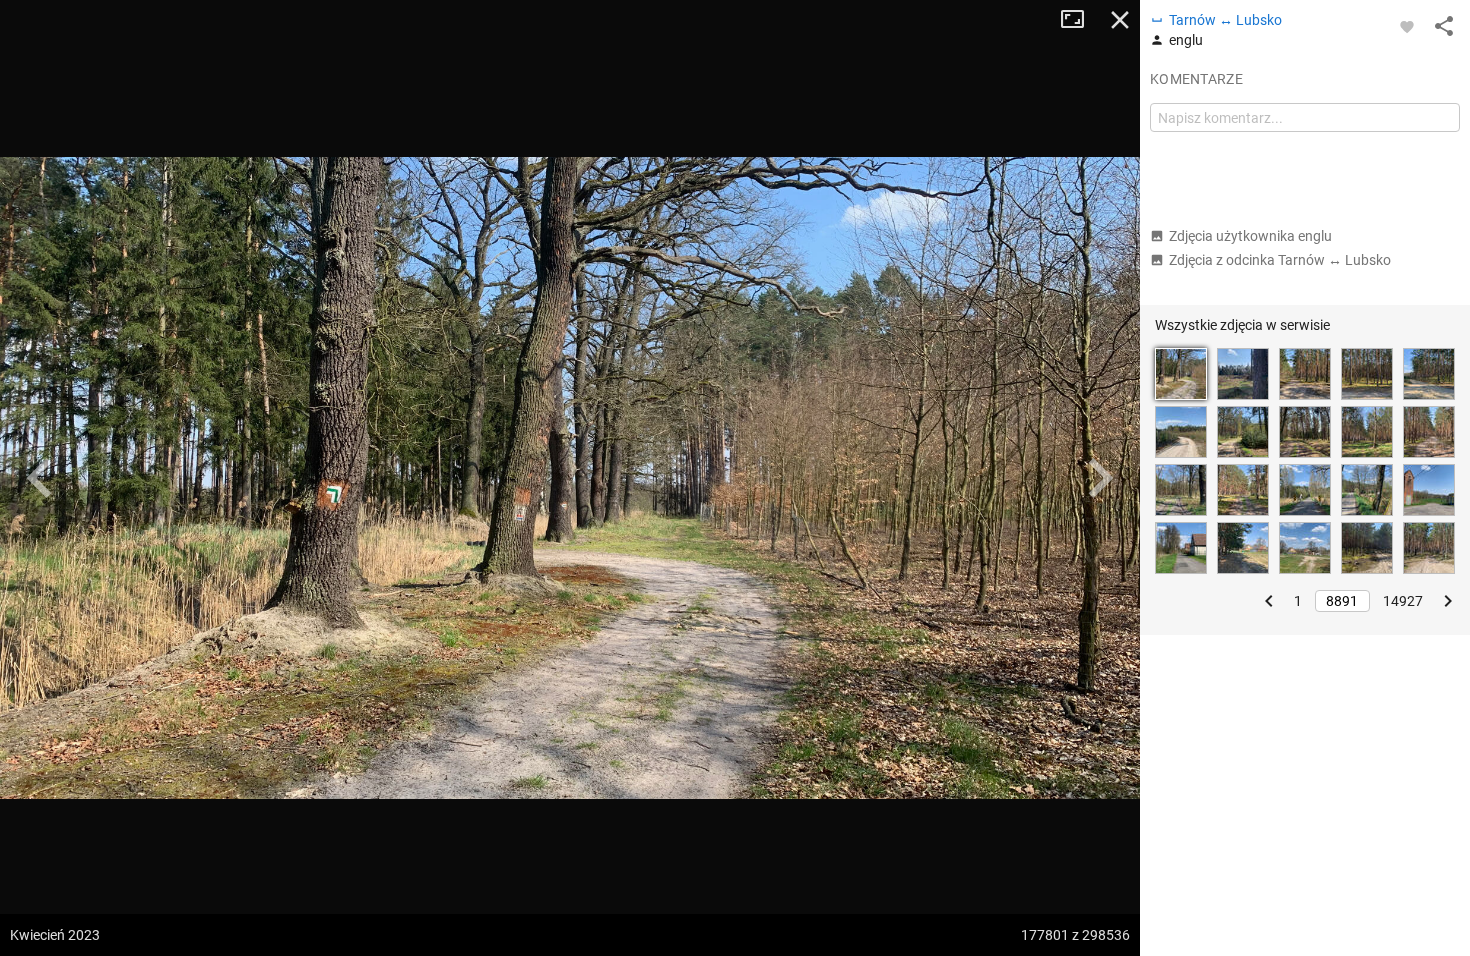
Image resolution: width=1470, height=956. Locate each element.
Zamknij (1120, 20)
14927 (1403, 601)
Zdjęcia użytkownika (1250, 236)
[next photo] (1100, 478)
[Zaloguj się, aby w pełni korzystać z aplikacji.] (1407, 26)
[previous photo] (40, 478)
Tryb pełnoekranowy (1080, 20)
